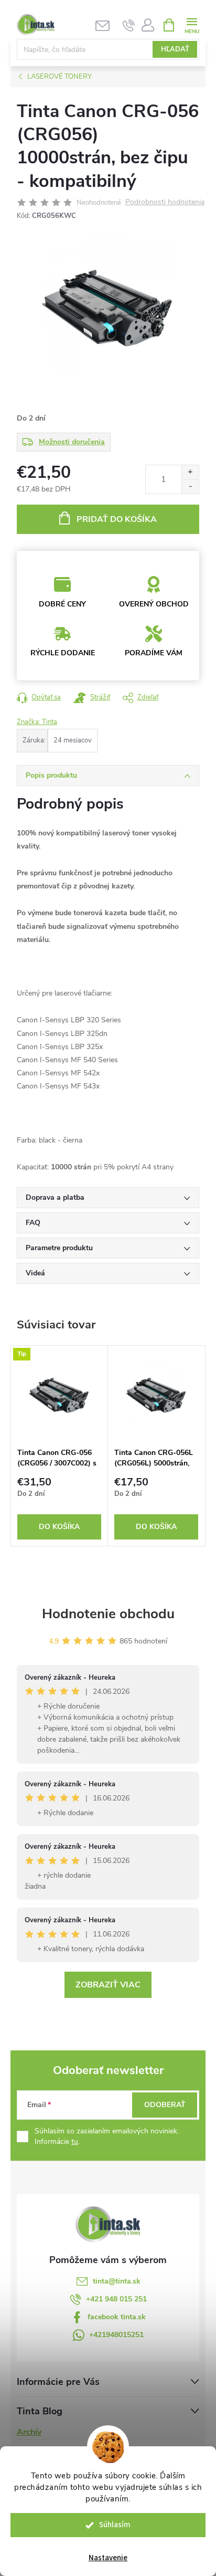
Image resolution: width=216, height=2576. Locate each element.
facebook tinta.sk (117, 2317)
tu (75, 2142)
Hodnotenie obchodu (108, 1614)
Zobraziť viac (108, 1985)
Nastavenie (108, 2558)
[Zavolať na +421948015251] (129, 25)
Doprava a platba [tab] (55, 1197)
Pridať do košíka (117, 519)
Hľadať (175, 49)
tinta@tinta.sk (117, 2281)
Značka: (37, 722)
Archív (29, 2432)
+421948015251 (116, 2335)
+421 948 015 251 (116, 2299)
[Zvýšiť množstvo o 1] (190, 472)
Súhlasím (115, 2525)
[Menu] (192, 24)
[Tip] (59, 1394)
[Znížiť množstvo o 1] (190, 486)
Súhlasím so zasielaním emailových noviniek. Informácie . (107, 2136)
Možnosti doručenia (72, 442)
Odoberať (165, 2105)
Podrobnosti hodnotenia (165, 202)
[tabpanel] (60, 1446)
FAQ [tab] (33, 1223)
